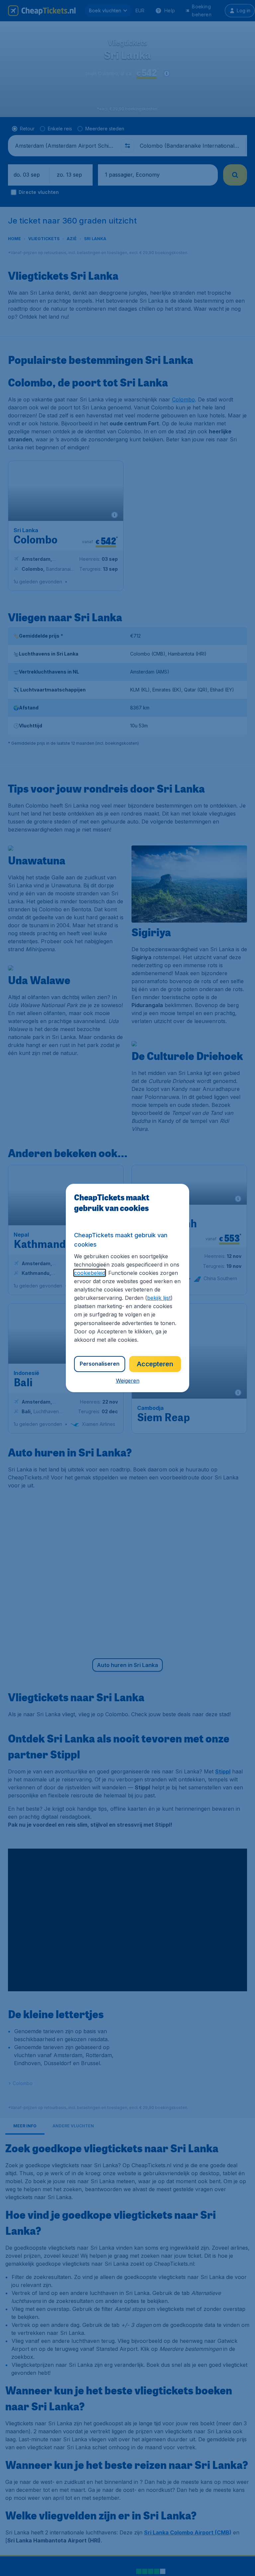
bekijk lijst (159, 1298)
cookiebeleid (90, 1273)
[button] (128, 1381)
